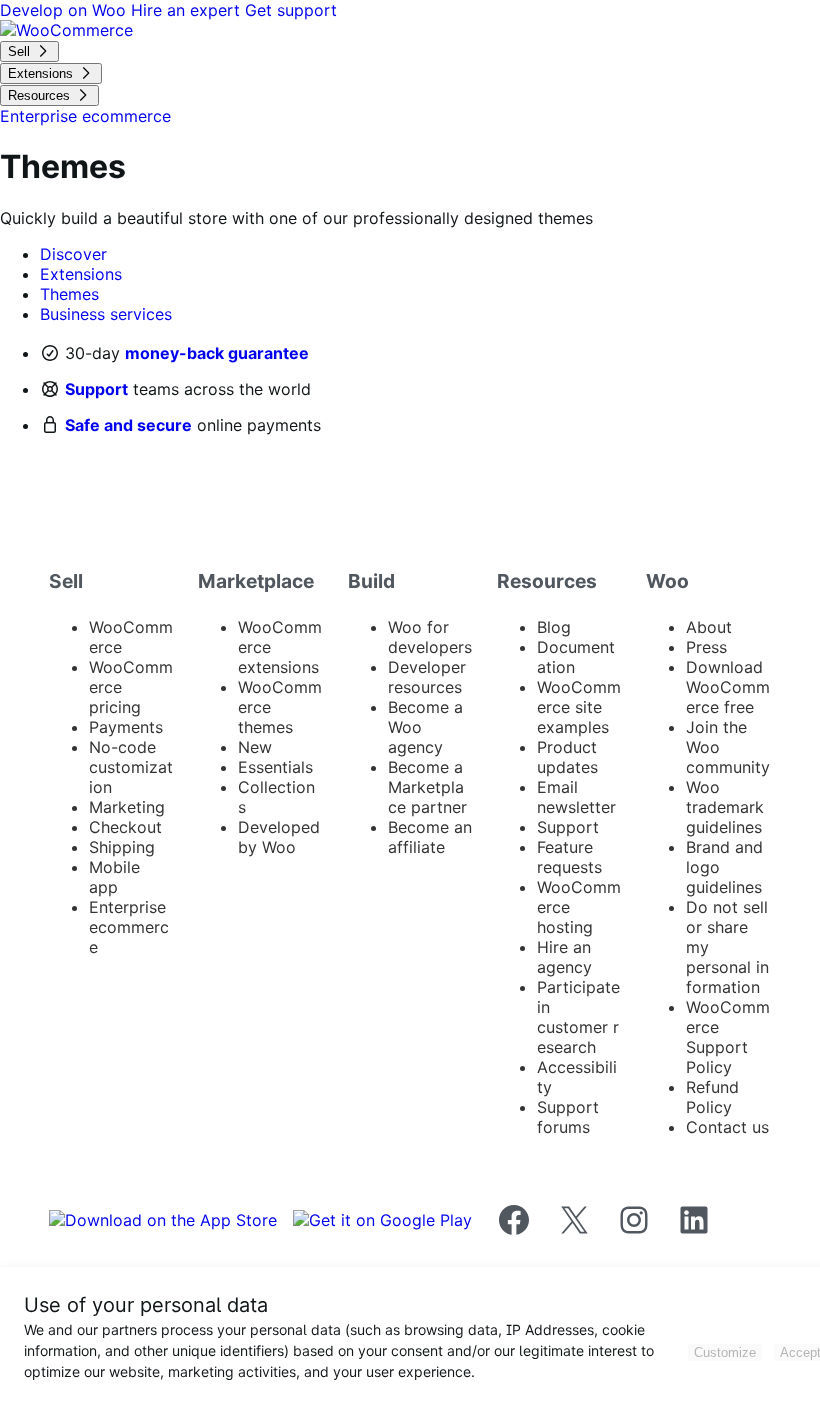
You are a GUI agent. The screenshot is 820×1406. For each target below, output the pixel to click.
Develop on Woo (65, 10)
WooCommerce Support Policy (728, 1037)
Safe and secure (128, 425)
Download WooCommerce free (728, 687)
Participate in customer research (578, 1017)
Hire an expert (188, 10)
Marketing (127, 807)
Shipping (122, 847)
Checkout (125, 827)
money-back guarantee (217, 353)
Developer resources (427, 677)
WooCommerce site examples (579, 707)
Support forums (568, 1117)
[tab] (73, 254)
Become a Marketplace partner (427, 787)
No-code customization (131, 767)
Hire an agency (564, 957)
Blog (554, 627)
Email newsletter (576, 797)
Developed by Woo (279, 837)
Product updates (567, 757)
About (709, 627)
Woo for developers (430, 637)
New (255, 747)
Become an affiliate (430, 837)
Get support (291, 10)
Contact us (727, 1127)
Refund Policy (712, 1097)
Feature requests (569, 857)
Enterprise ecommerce (129, 927)
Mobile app (114, 877)
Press (706, 647)
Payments (126, 727)
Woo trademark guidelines (725, 807)
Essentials (275, 767)
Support (96, 389)
